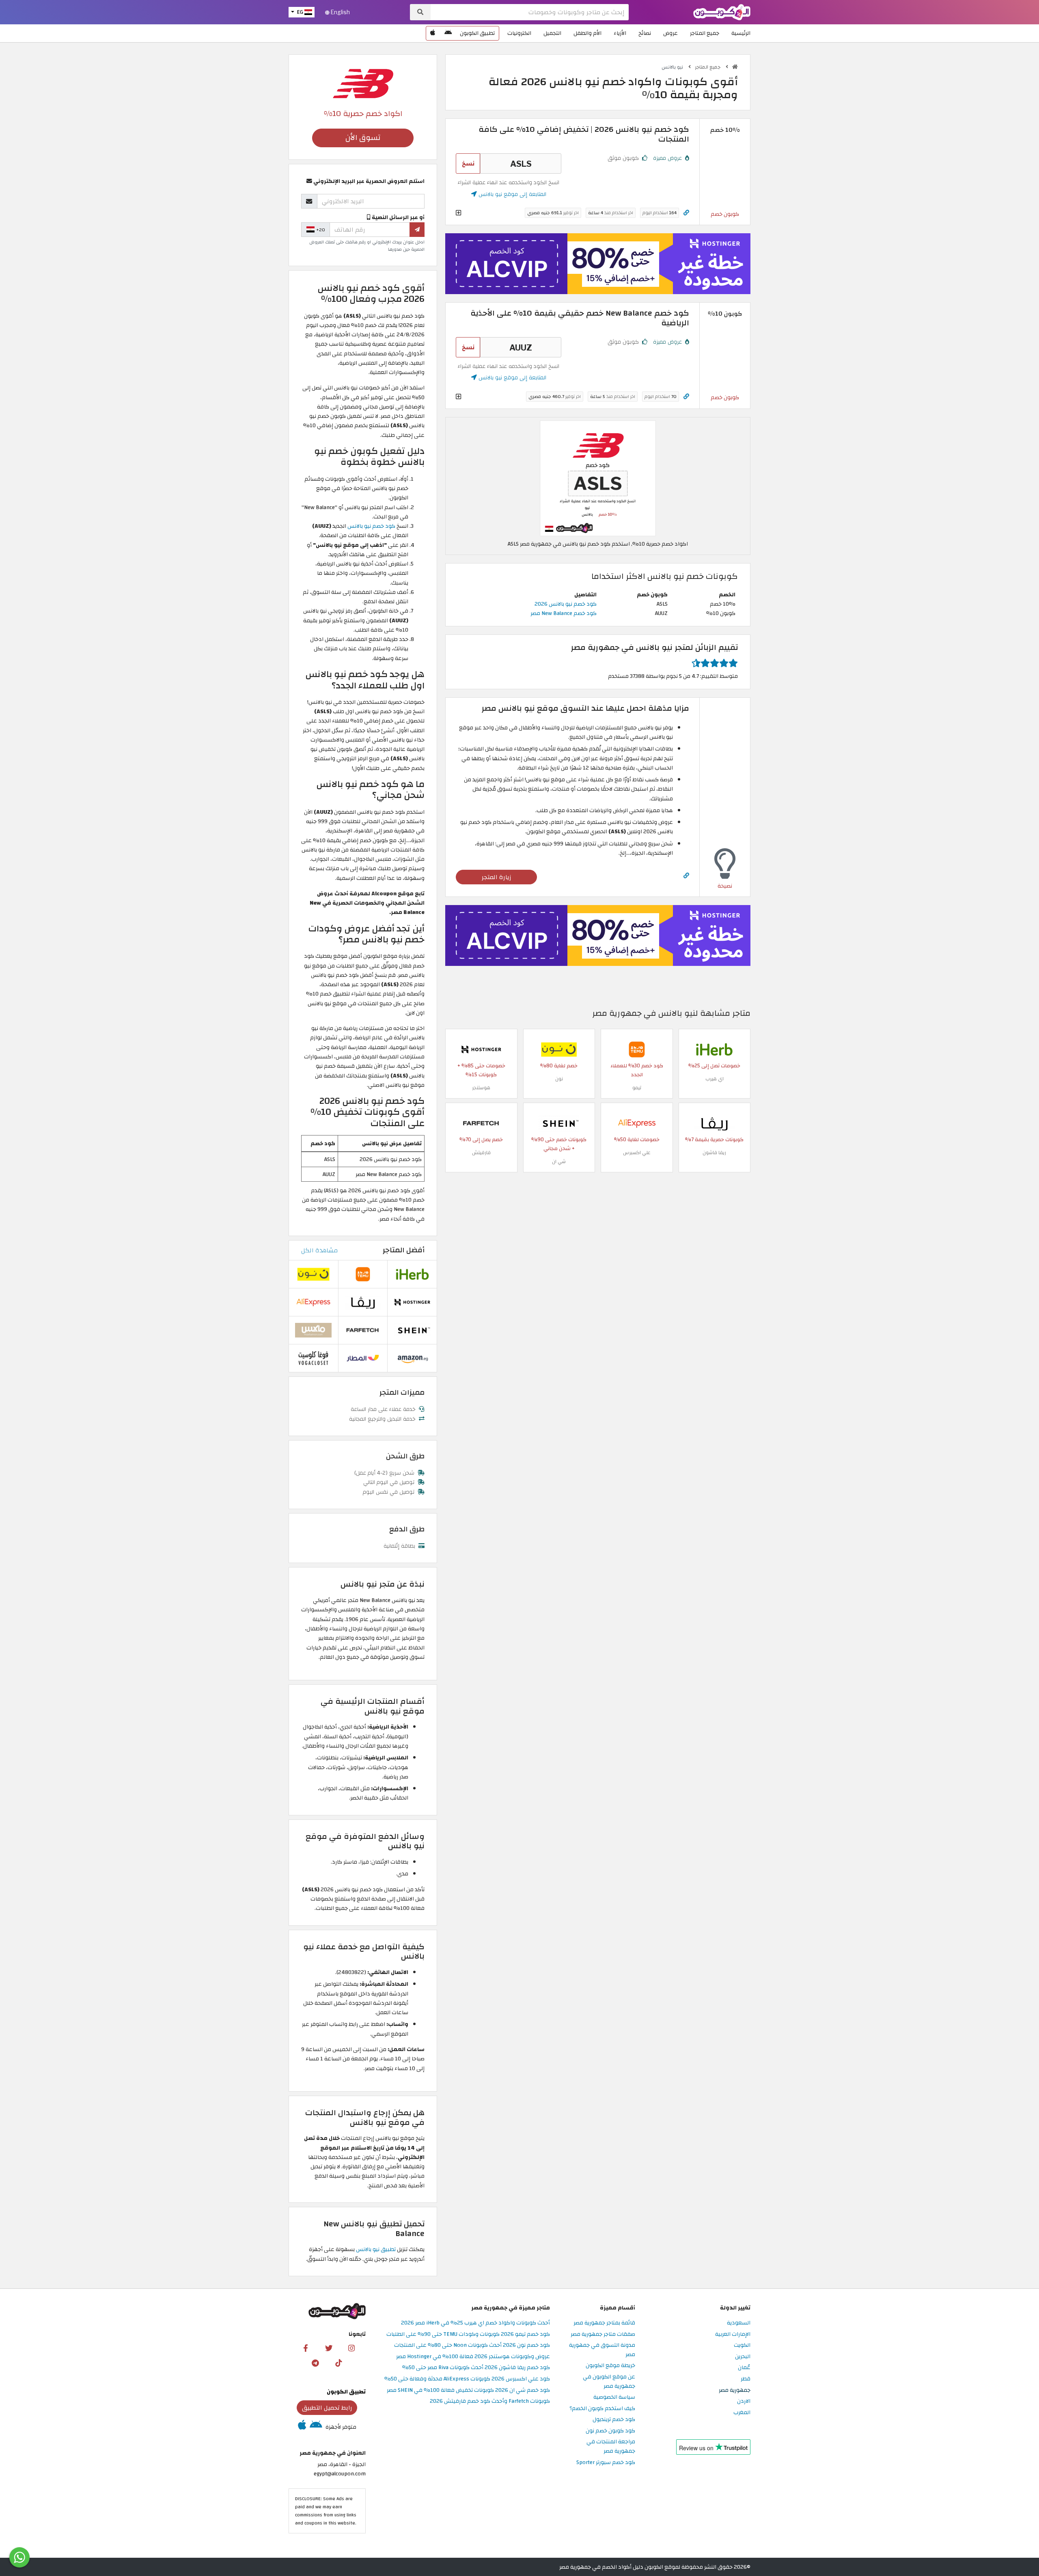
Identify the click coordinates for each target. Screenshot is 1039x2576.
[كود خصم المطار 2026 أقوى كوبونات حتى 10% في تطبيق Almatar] (363, 1358)
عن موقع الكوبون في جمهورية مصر (609, 2382)
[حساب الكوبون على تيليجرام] (315, 2363)
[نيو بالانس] (363, 83)
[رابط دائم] (686, 213)
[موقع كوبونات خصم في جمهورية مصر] (735, 67)
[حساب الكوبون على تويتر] (329, 2348)
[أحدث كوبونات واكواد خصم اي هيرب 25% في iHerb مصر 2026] (714, 1049)
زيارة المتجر (497, 877)
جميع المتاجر (705, 33)
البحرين (743, 2357)
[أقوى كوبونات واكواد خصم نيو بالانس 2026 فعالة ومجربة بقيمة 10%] (598, 478)
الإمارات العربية (733, 2334)
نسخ (468, 163)
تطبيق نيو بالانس (376, 2249)
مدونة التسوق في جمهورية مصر (602, 2350)
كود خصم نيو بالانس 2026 (566, 604)
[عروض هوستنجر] (598, 264)
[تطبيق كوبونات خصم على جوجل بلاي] (448, 33)
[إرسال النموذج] (417, 230)
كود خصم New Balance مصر (564, 613)
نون (559, 1079)
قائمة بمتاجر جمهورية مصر (604, 2323)
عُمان (744, 2368)
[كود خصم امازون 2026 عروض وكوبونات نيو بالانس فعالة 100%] (412, 1358)
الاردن (744, 2401)
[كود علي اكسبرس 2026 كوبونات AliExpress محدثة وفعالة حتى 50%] (637, 1123)
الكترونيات (519, 33)
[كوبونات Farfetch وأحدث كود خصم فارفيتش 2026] (481, 1123)
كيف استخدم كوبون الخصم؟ (602, 2409)
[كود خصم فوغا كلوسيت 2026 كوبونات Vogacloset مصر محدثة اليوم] (313, 1358)
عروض (670, 33)
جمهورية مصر (735, 2390)
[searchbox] (530, 12)
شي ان (559, 1161)
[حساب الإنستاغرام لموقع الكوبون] (351, 2348)
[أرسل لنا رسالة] (19, 2557)
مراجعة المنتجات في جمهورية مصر (611, 2447)
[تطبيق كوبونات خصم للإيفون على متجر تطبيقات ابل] (433, 33)
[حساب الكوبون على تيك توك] (338, 2363)
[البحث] (420, 12)
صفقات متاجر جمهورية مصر (603, 2334)
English (340, 12)
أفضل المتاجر (404, 1250)
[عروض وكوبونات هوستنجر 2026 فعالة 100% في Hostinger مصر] (481, 1049)
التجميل (552, 33)
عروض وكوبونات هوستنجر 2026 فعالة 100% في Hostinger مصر (473, 2357)
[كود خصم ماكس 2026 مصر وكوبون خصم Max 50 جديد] (313, 1330)
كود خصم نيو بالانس (371, 526)
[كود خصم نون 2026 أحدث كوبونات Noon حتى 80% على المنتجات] (559, 1049)
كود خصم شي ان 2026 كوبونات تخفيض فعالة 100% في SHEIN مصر (468, 2390)
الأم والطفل (587, 33)
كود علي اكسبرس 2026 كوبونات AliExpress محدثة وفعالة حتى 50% (467, 2379)
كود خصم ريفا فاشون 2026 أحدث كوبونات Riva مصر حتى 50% (476, 2368)
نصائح (645, 33)
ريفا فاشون (714, 1153)
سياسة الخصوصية (614, 2397)
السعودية (739, 2323)
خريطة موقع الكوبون (610, 2366)
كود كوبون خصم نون (610, 2431)
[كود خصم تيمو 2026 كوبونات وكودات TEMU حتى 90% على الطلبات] (637, 1049)
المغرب (742, 2413)
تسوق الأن (363, 138)
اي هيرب (715, 1079)
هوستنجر (481, 1088)
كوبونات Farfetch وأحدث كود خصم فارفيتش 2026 (490, 2401)
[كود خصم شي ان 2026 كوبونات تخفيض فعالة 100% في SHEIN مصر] (559, 1123)
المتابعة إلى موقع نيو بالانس (512, 194)
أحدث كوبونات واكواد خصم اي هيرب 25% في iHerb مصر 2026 (475, 2323)
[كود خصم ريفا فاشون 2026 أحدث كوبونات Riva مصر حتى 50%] (714, 1123)
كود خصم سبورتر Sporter (606, 2463)
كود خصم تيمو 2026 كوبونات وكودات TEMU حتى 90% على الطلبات (468, 2334)
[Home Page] (722, 12)
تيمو (637, 1088)
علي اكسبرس (637, 1153)
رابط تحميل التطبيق (327, 2408)
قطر (746, 2379)
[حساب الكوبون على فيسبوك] (306, 2348)
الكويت (742, 2345)
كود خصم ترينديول (614, 2420)
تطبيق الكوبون (477, 33)
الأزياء (620, 33)
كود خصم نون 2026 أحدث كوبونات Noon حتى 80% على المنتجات (472, 2345)
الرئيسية (741, 33)
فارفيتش (481, 1153)
